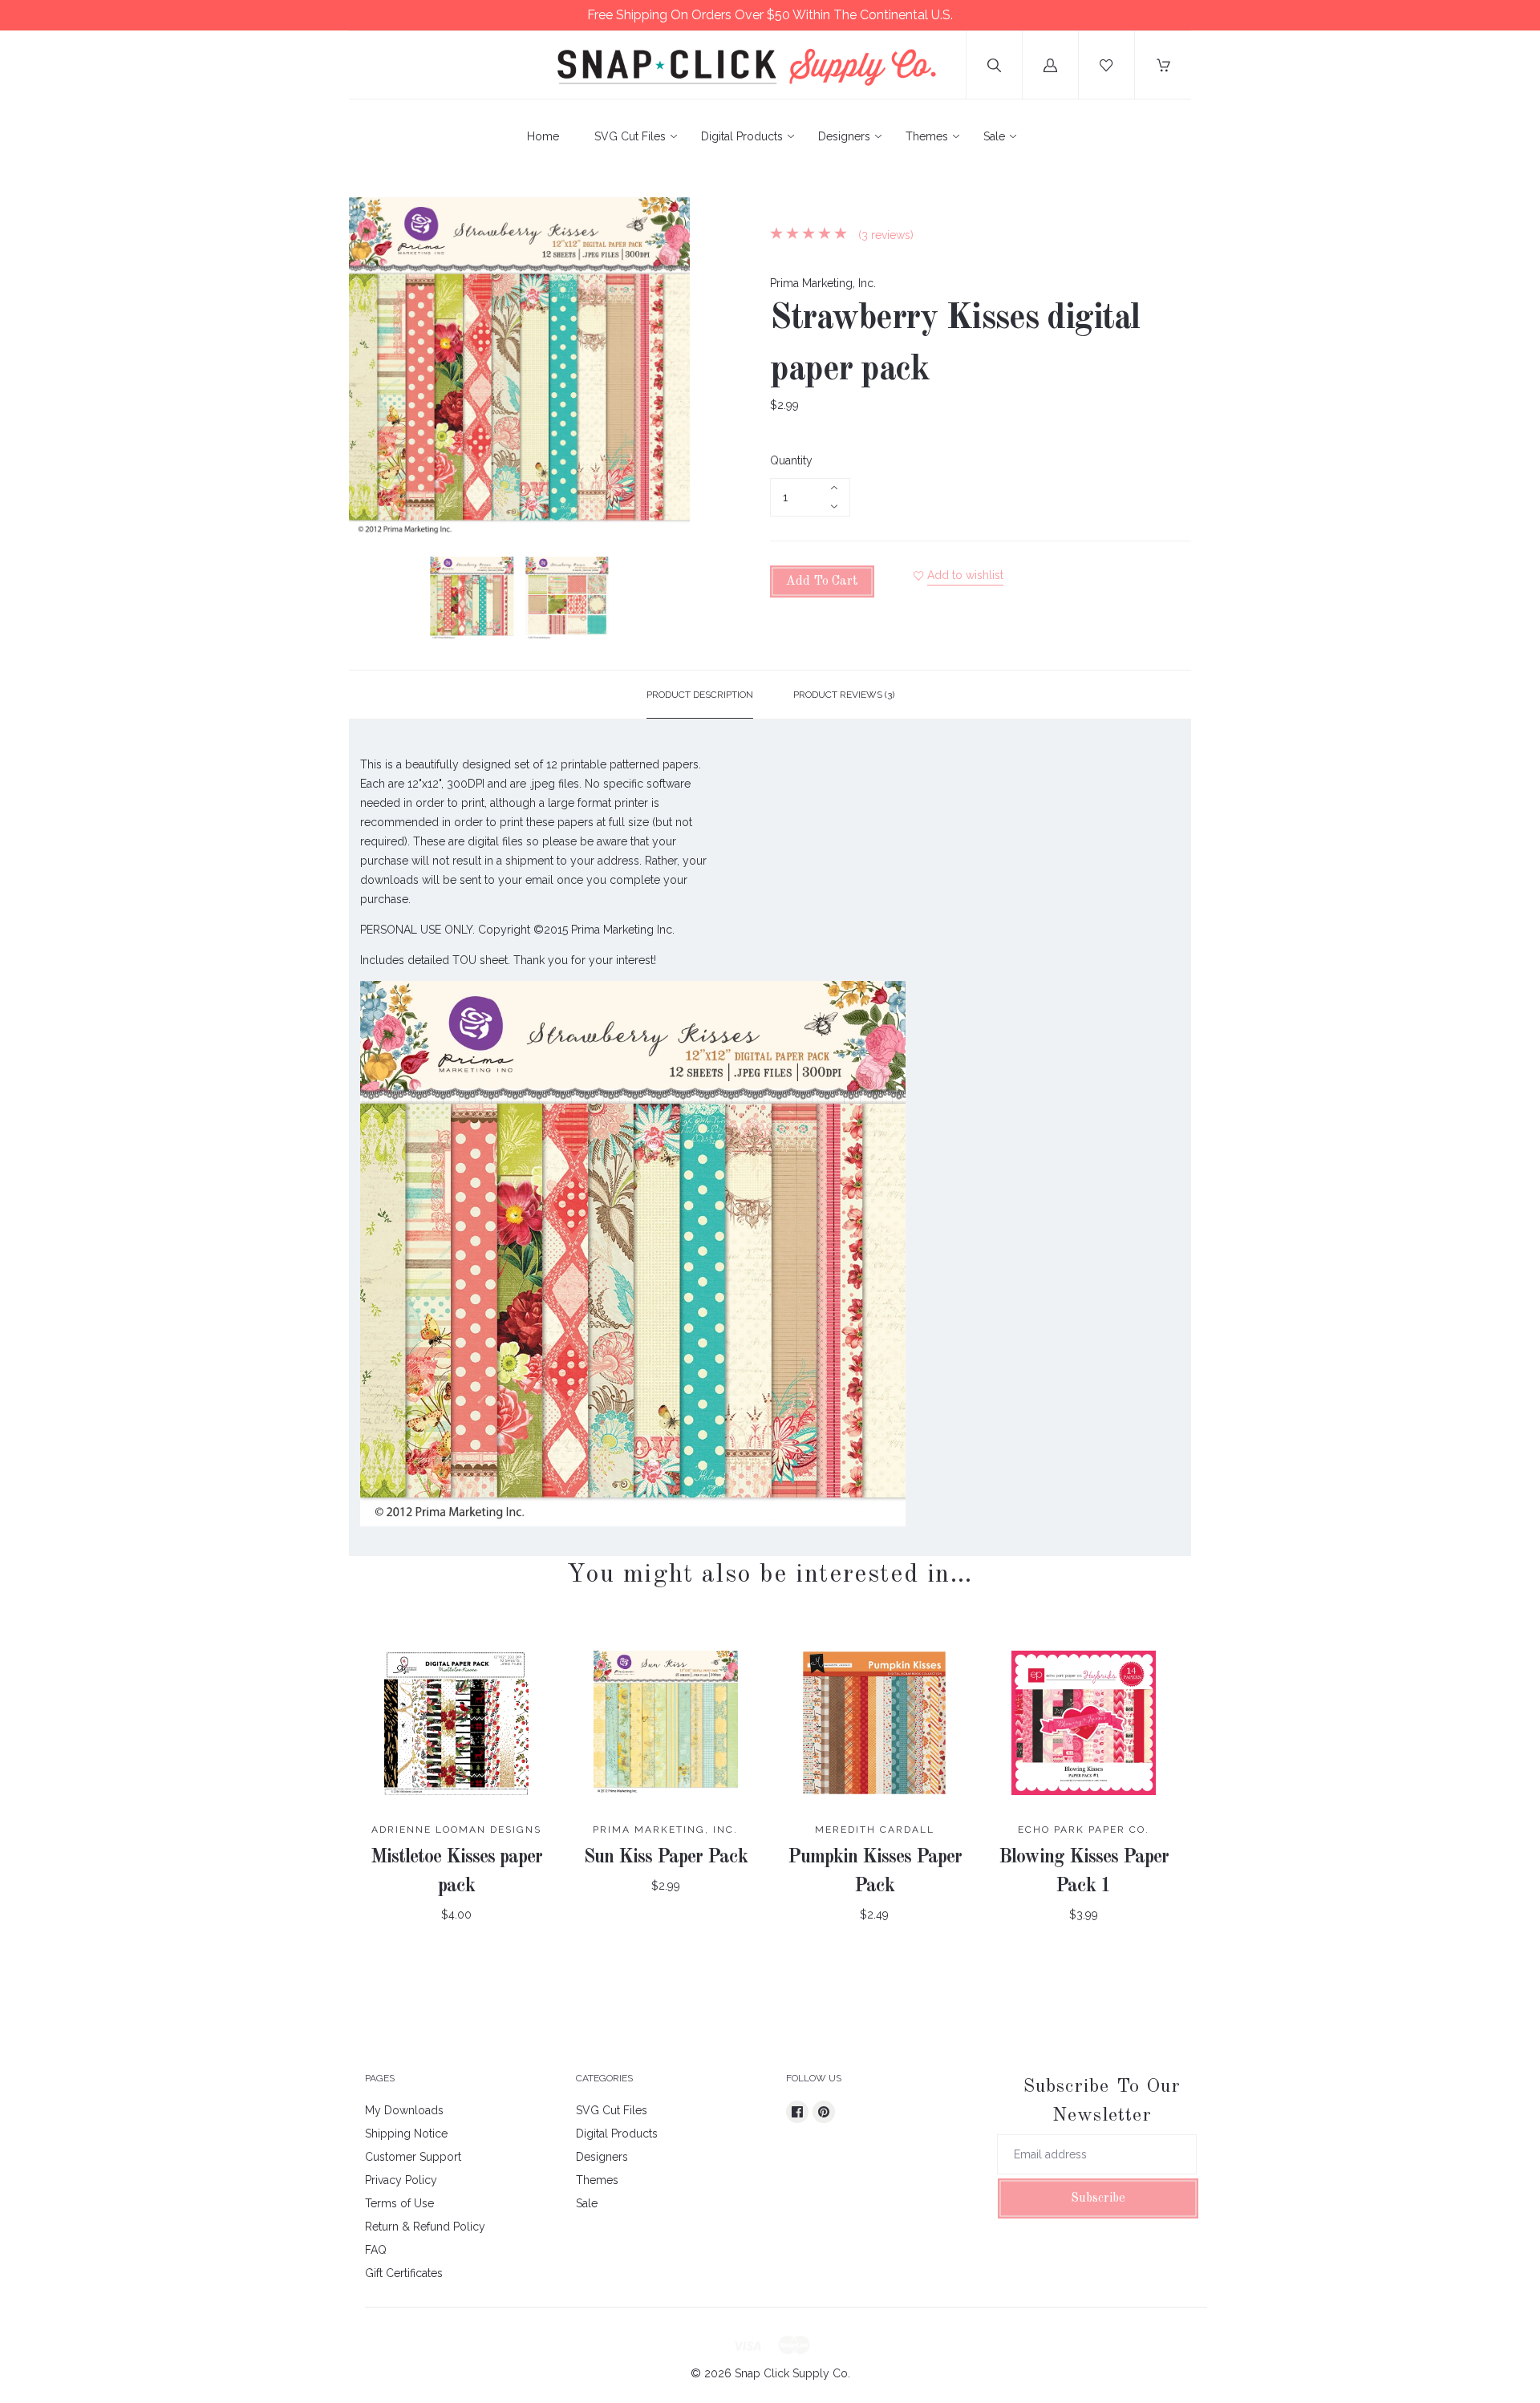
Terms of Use (399, 2203)
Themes (927, 136)
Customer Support (413, 2157)
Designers (844, 136)
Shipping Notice (406, 2134)
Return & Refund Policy (425, 2227)
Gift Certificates (404, 2273)
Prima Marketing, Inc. (823, 283)
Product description (700, 695)
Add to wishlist (965, 575)
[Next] (671, 601)
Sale (994, 136)
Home (543, 136)
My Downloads (404, 2110)
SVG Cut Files (630, 136)
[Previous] (368, 601)
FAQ (376, 2250)
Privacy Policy (401, 2180)
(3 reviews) (884, 235)
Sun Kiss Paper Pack (666, 1858)
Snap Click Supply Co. (792, 2373)
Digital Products (742, 136)
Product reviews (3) (844, 695)
